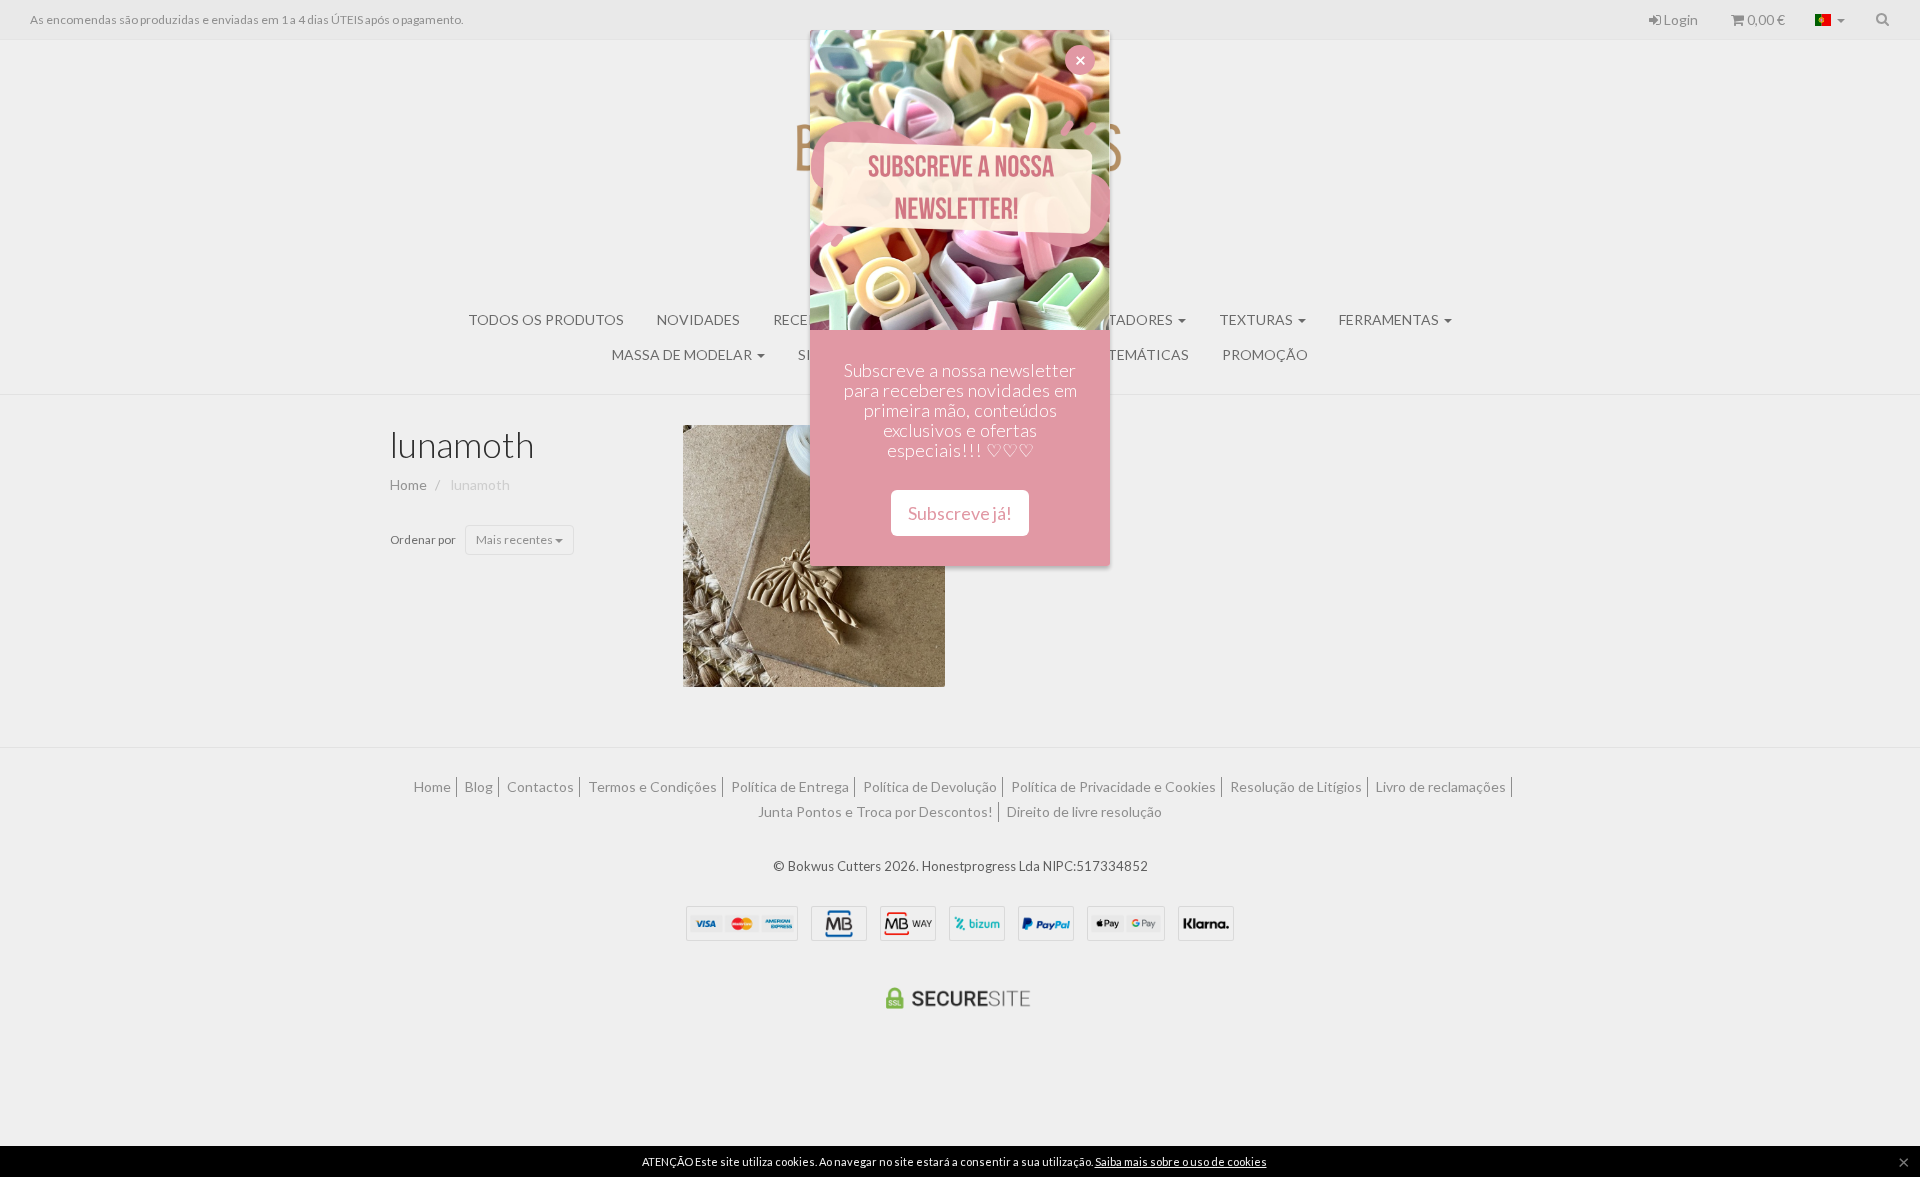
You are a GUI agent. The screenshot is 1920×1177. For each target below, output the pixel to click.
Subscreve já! (960, 513)
